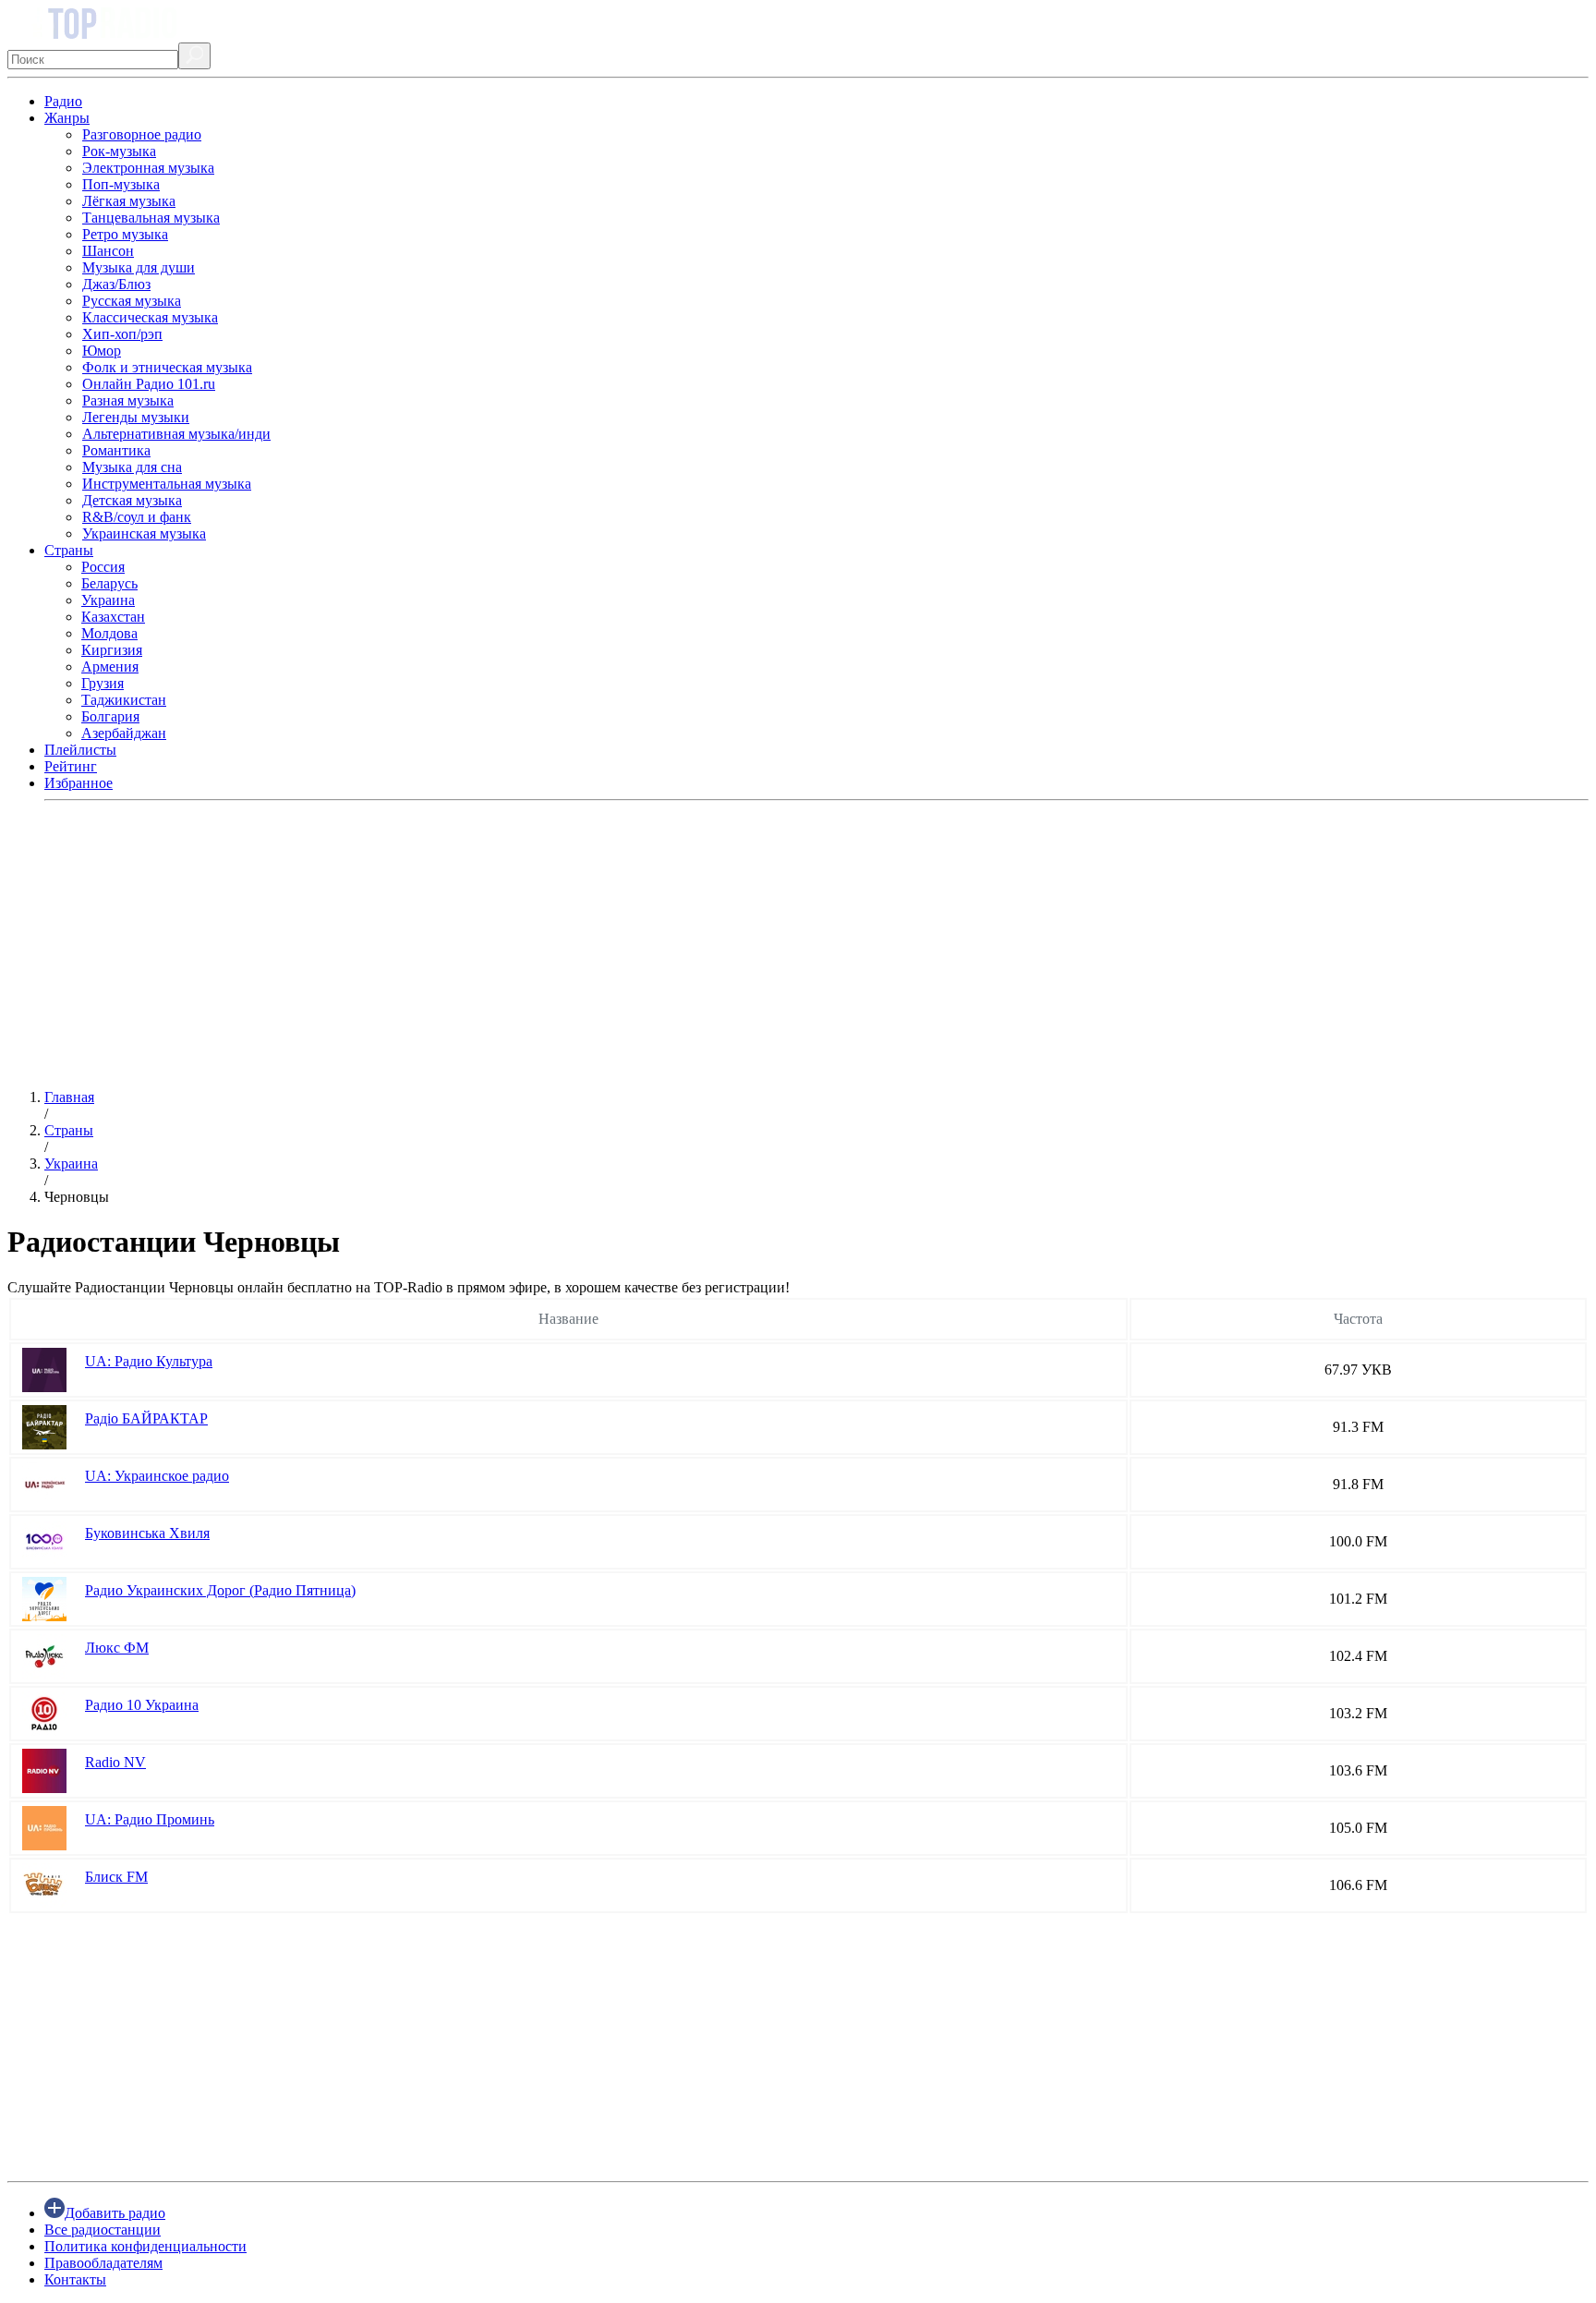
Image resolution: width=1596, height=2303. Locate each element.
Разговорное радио (142, 134)
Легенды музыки (136, 417)
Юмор (102, 351)
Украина (108, 600)
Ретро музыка (125, 234)
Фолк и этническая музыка (167, 367)
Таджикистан (124, 700)
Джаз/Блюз (116, 284)
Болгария (110, 716)
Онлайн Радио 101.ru (149, 384)
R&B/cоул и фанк (137, 517)
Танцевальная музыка (151, 218)
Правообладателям (103, 2263)
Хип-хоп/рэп (122, 334)
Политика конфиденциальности (145, 2246)
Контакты (75, 2279)
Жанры (67, 118)
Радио (63, 101)
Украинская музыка (144, 533)
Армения (110, 667)
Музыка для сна (132, 467)
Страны (69, 550)
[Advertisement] (562, 945)
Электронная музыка (148, 168)
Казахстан (113, 617)
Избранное (79, 783)
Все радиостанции (103, 2230)
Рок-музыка (119, 151)
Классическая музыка (150, 317)
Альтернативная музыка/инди (176, 434)
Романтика (116, 450)
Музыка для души (139, 267)
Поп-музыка (121, 184)
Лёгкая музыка (129, 201)
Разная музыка (128, 400)
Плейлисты (80, 750)
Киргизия (112, 650)
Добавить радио (115, 2213)
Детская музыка (132, 500)
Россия (103, 567)
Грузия (103, 683)
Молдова (109, 633)
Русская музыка (132, 301)
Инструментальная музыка (167, 484)
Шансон (108, 251)
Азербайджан (124, 733)
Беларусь (109, 583)
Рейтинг (71, 766)
